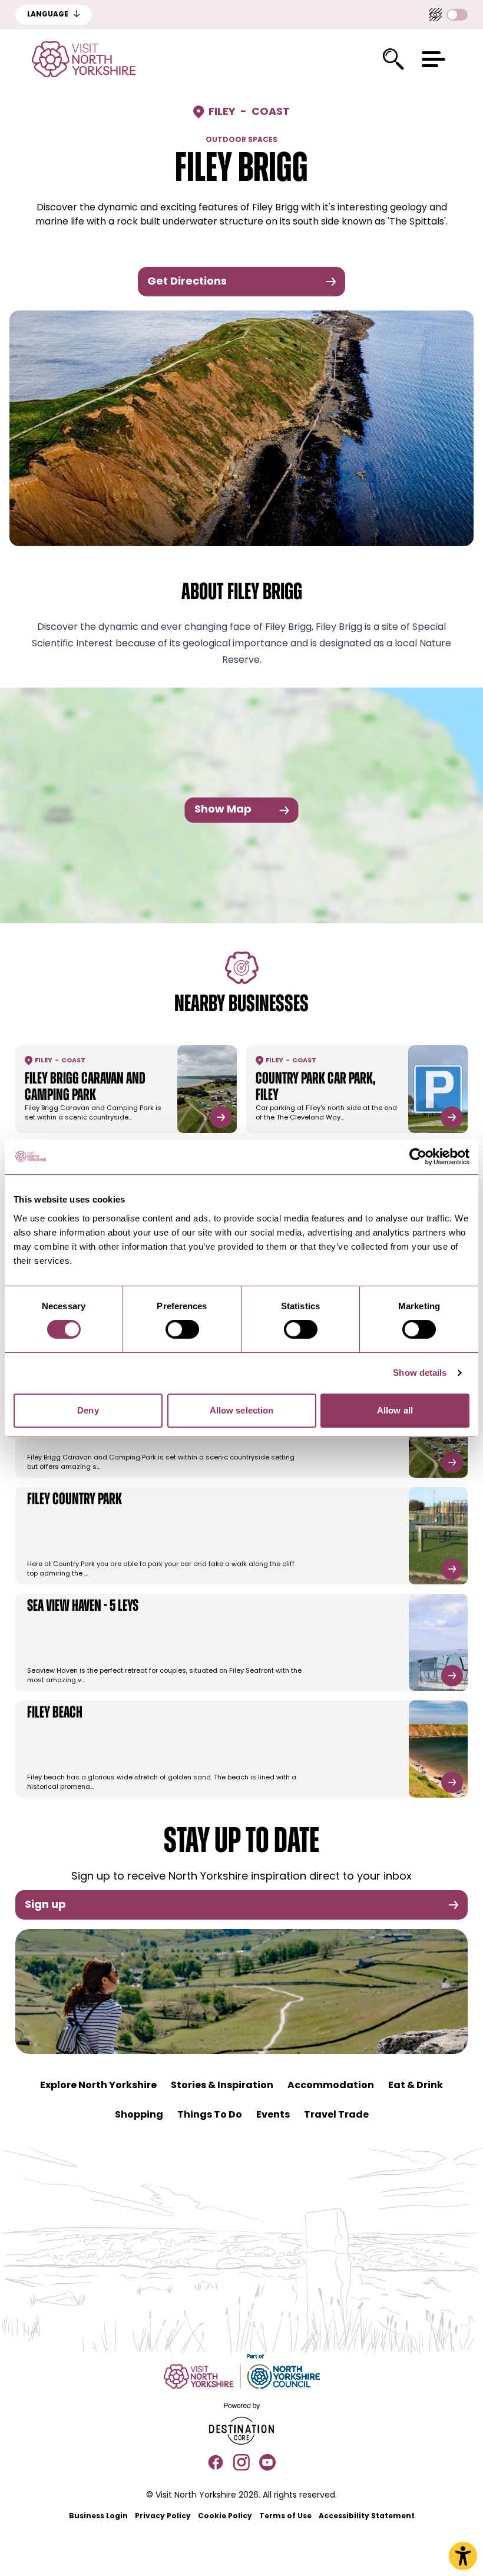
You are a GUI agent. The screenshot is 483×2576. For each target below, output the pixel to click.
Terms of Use (285, 2516)
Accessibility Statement (367, 2516)
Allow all (395, 1410)
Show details (420, 1373)
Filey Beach (55, 1713)
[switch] (182, 1329)
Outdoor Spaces (241, 140)
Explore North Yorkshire (98, 2086)
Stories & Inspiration (222, 2086)
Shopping (139, 2115)
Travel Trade (336, 2115)
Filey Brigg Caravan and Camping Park (85, 1088)
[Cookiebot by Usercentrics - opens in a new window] (418, 1157)
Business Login (98, 2516)
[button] (434, 59)
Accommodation (331, 2086)
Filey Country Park (75, 1500)
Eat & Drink (416, 2086)
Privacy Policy (163, 2516)
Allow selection (242, 1410)
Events (273, 2115)
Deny (88, 1410)
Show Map (223, 810)
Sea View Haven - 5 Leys (83, 1607)
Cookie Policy (225, 2516)
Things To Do (210, 2115)
